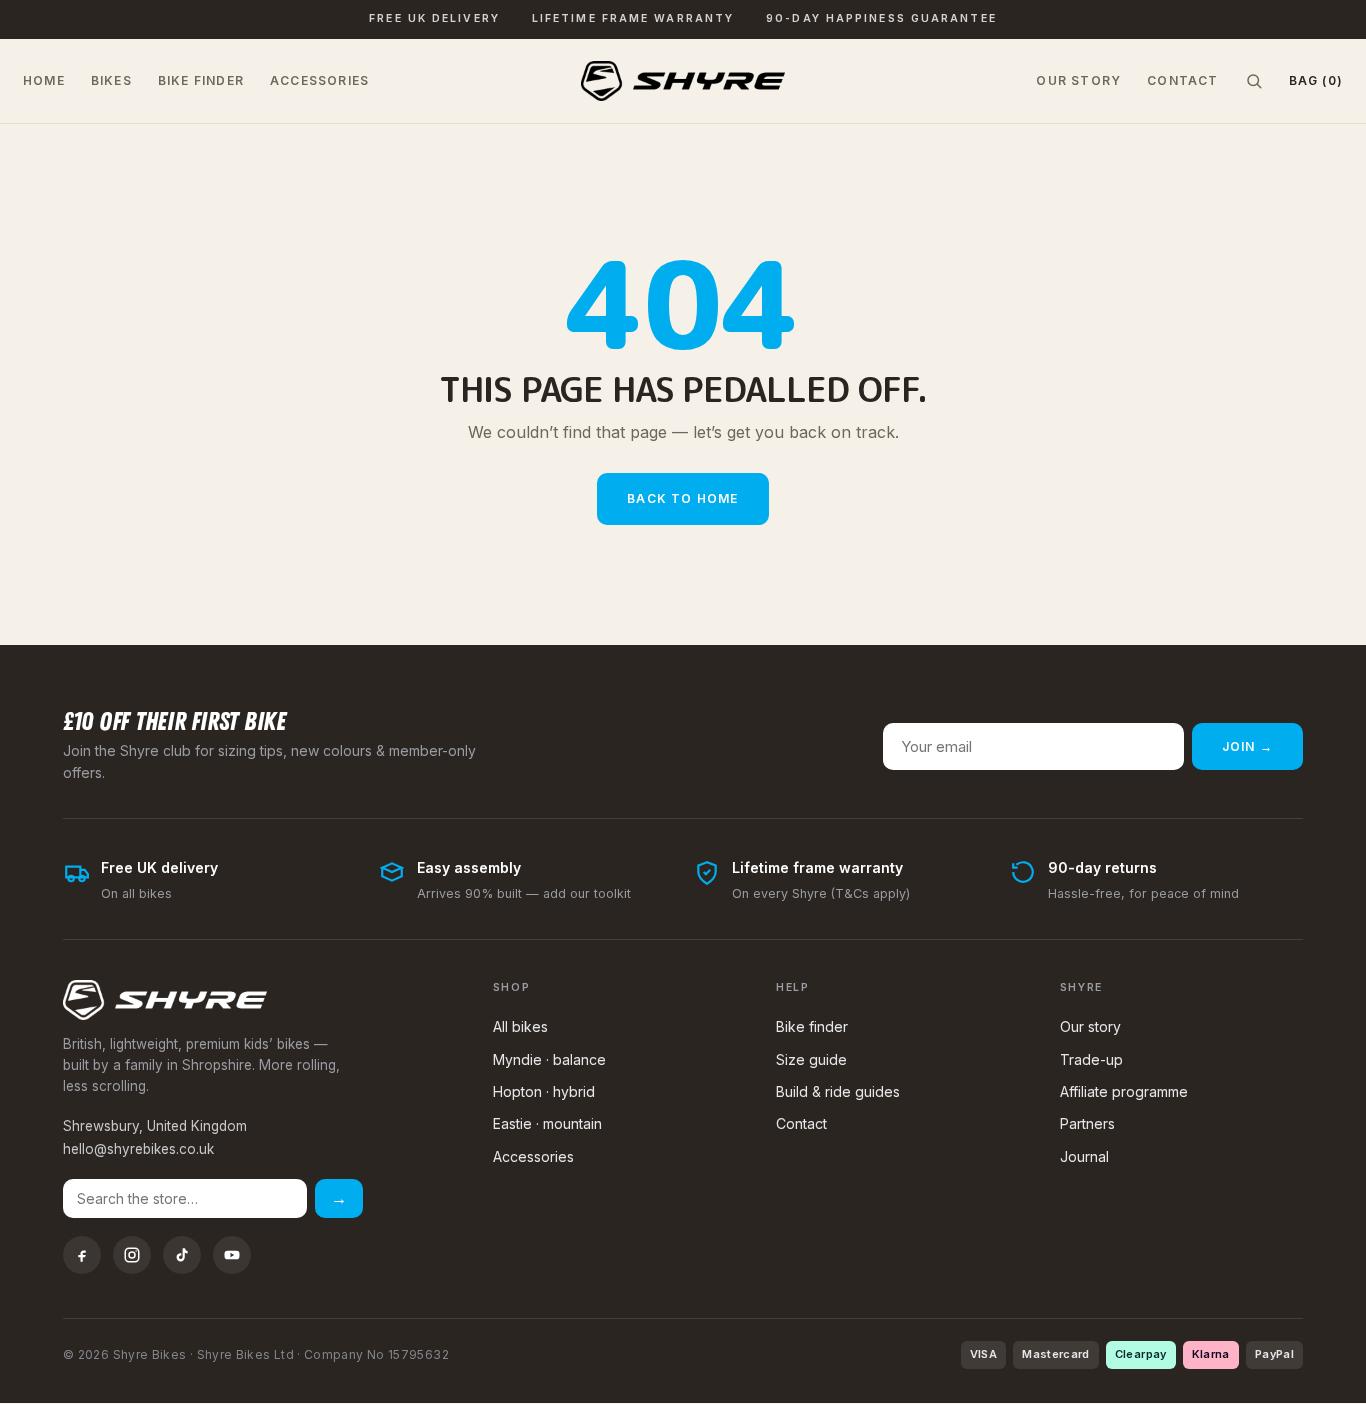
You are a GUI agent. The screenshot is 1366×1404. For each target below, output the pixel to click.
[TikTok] (182, 1255)
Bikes (111, 80)
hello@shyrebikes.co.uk (138, 1149)
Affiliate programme (1124, 1091)
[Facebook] (82, 1255)
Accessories (319, 80)
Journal (1084, 1156)
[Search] (1254, 81)
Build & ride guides (838, 1091)
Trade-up (1091, 1059)
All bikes (520, 1026)
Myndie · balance (549, 1059)
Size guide (811, 1059)
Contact (1182, 80)
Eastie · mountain (547, 1123)
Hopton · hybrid (544, 1091)
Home (44, 80)
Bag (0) (1316, 80)
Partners (1087, 1123)
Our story (1078, 80)
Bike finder (201, 80)
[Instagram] (132, 1255)
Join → (1247, 746)
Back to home (682, 498)
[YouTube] (232, 1255)
